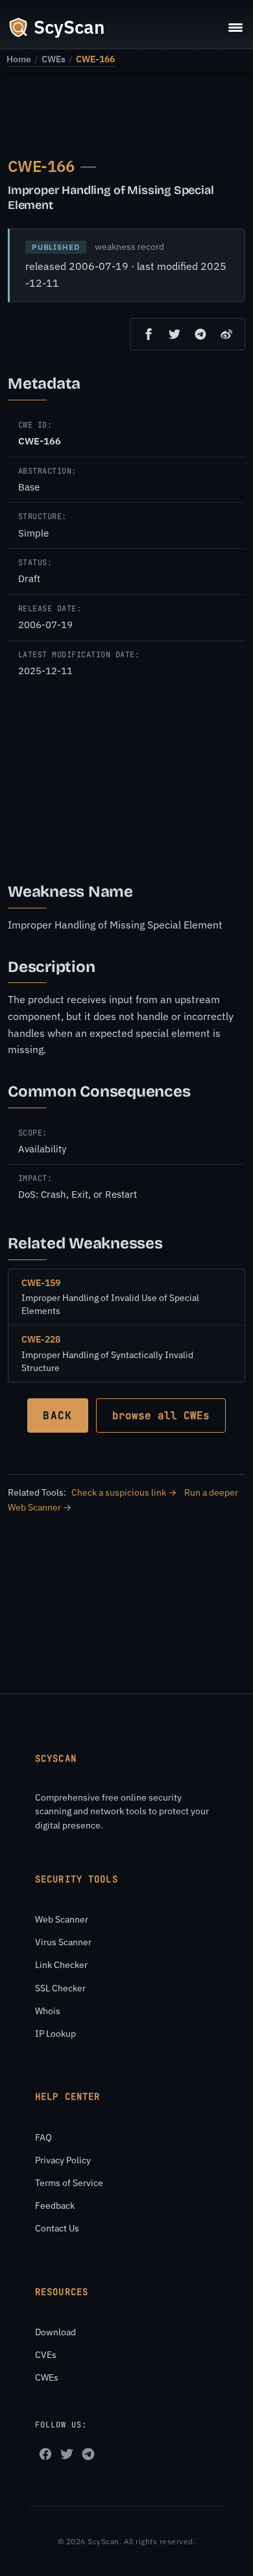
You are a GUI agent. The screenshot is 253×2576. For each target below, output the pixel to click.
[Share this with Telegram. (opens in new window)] (200, 334)
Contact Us (57, 2228)
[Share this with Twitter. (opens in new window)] (175, 334)
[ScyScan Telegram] (88, 2454)
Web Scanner (62, 1919)
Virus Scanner (63, 1942)
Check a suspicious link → (124, 1492)
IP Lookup (55, 2034)
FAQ (43, 2137)
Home (19, 59)
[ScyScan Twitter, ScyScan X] (67, 2454)
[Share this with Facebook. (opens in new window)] (149, 334)
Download (55, 2332)
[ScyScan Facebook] (45, 2454)
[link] (19, 59)
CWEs (54, 59)
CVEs (46, 2355)
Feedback (55, 2205)
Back (57, 1416)
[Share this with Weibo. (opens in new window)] (226, 334)
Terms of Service (69, 2183)
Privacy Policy (63, 2160)
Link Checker (61, 1965)
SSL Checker (60, 1988)
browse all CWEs (161, 1416)
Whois (48, 2011)
